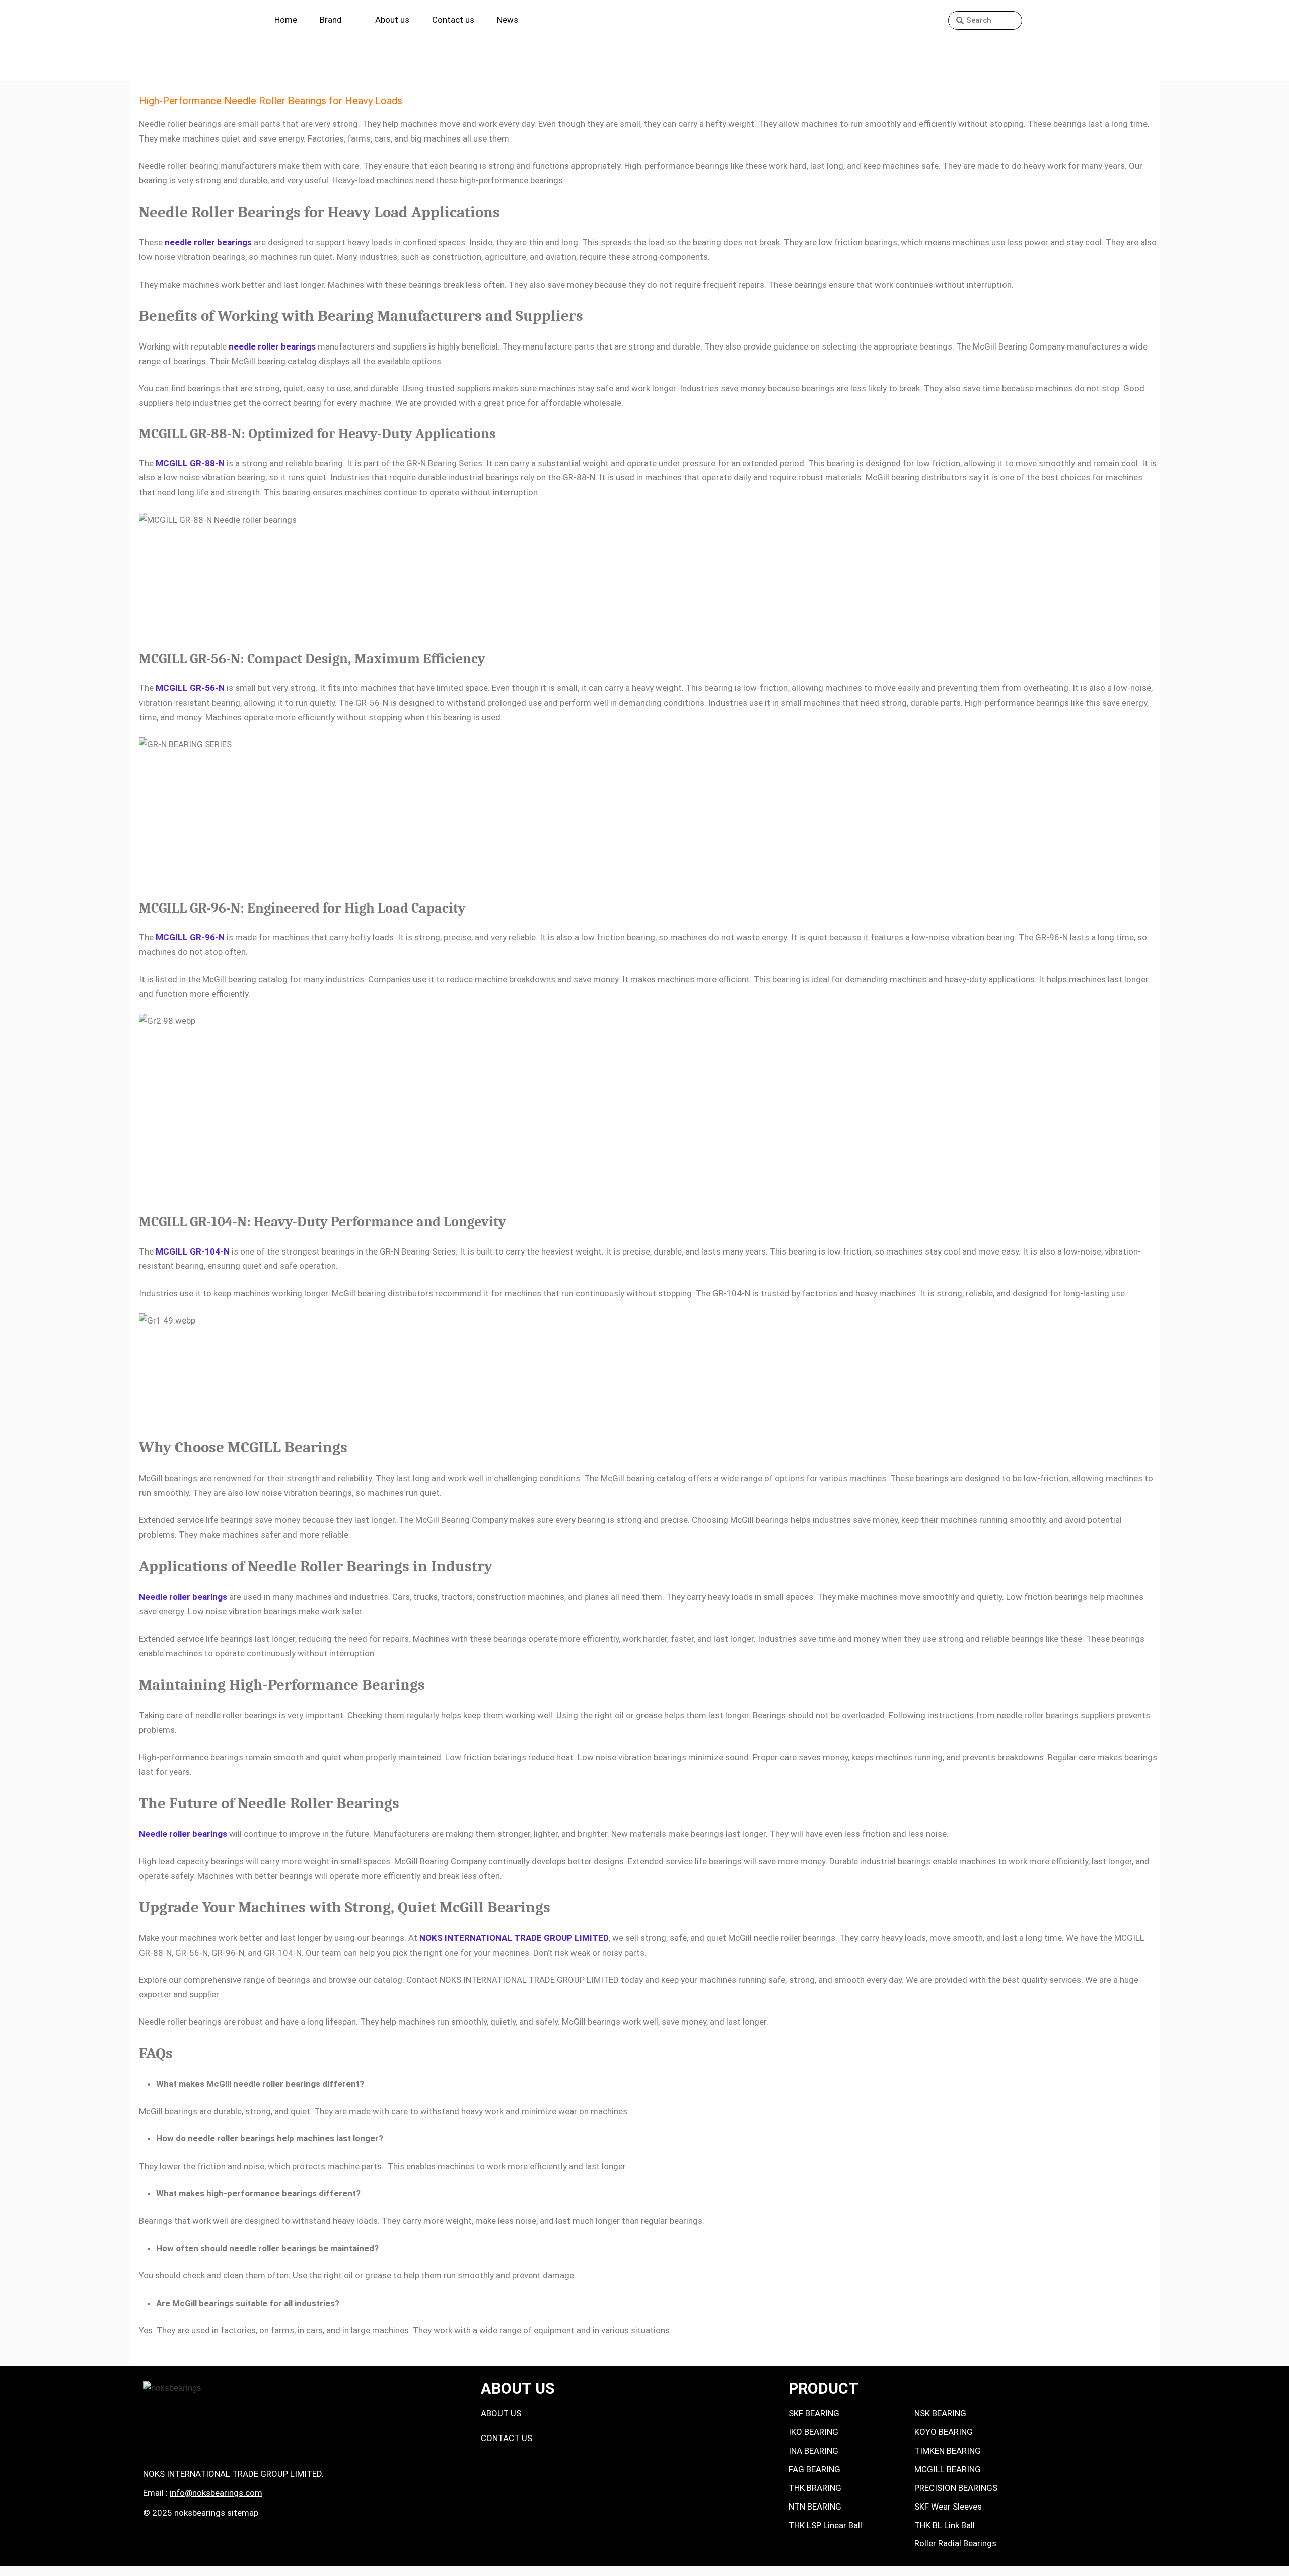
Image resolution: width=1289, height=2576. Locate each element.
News (508, 20)
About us (392, 20)
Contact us (453, 20)
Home (286, 20)
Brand (331, 20)
